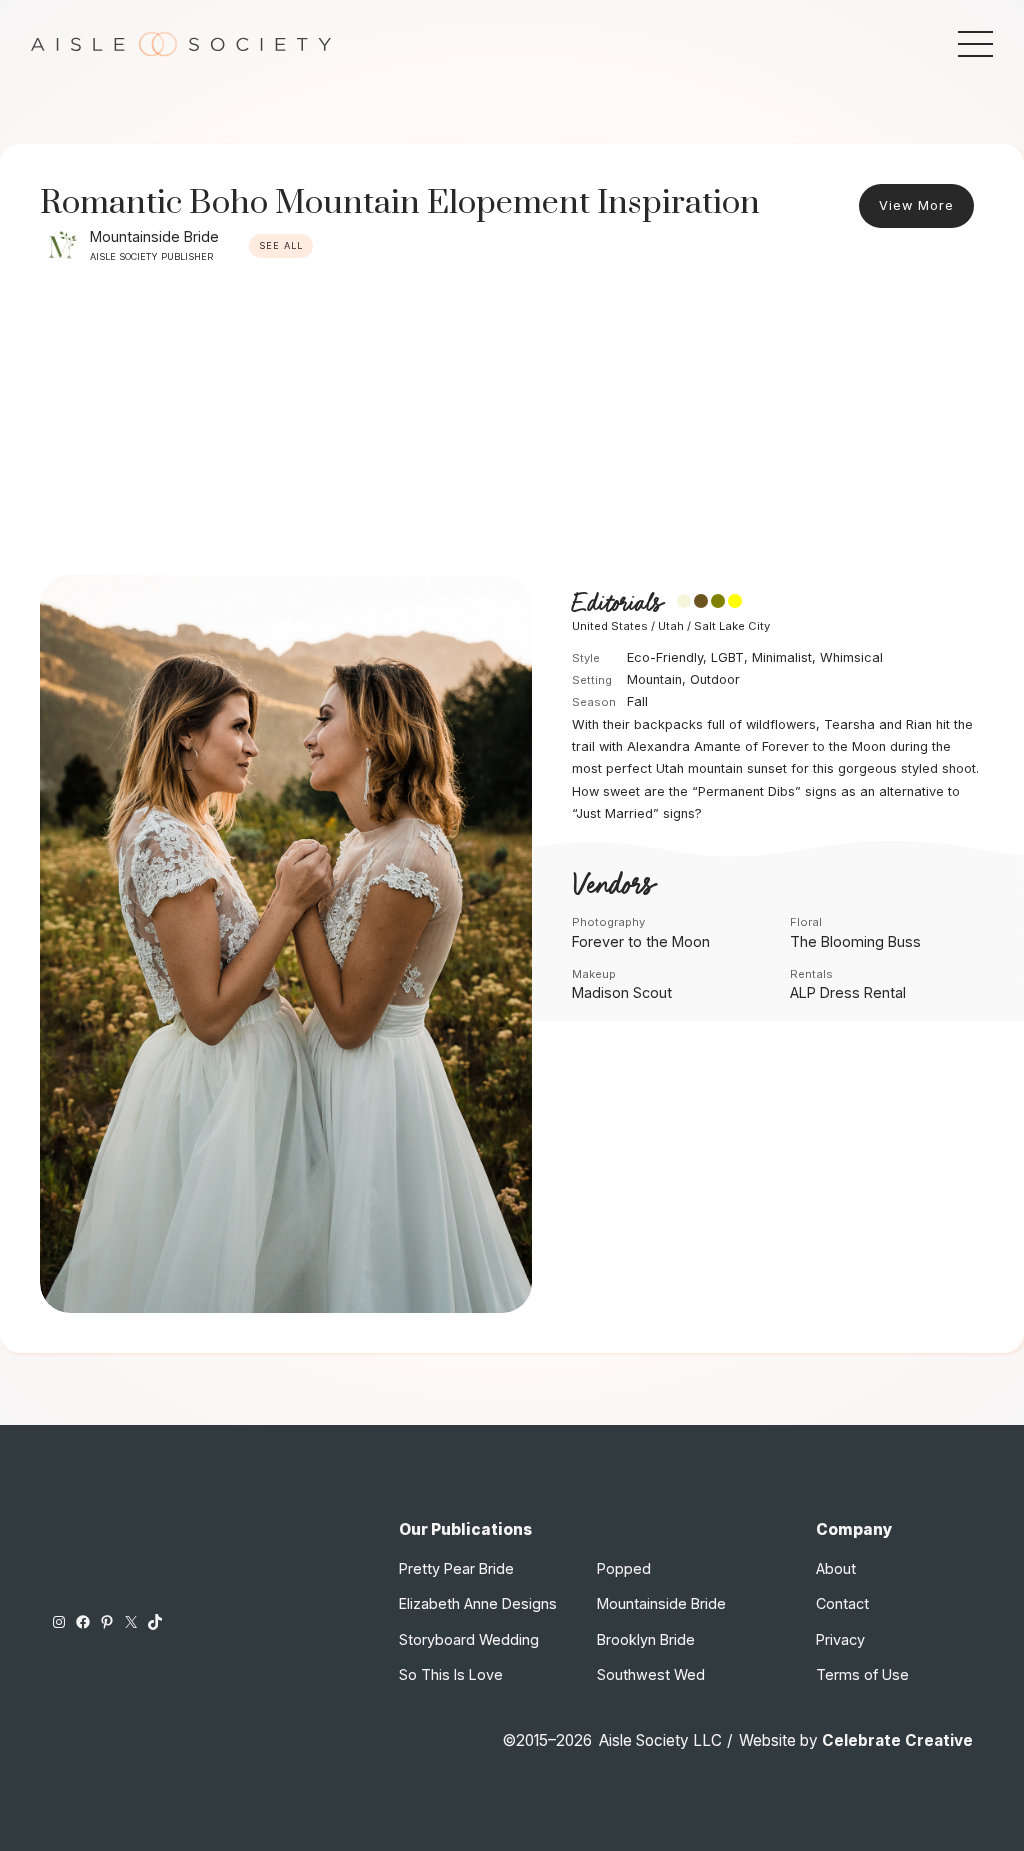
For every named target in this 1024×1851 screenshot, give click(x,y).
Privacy (840, 1639)
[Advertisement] (512, 425)
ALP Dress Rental (848, 992)
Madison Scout (622, 992)
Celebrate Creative (897, 1740)
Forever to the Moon (641, 941)
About (836, 1568)
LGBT (727, 657)
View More (916, 205)
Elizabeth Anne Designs (478, 1603)
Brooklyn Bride (646, 1639)
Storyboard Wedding (469, 1639)
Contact (842, 1603)
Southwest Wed (651, 1674)
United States (610, 626)
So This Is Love (451, 1674)
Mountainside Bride (154, 236)
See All (281, 245)
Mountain (654, 679)
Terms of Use (862, 1674)
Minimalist (782, 657)
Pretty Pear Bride (456, 1568)
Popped (624, 1568)
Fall (637, 701)
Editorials (617, 604)
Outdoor (715, 679)
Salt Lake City (732, 626)
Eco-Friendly (665, 657)
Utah (671, 626)
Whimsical (851, 657)
